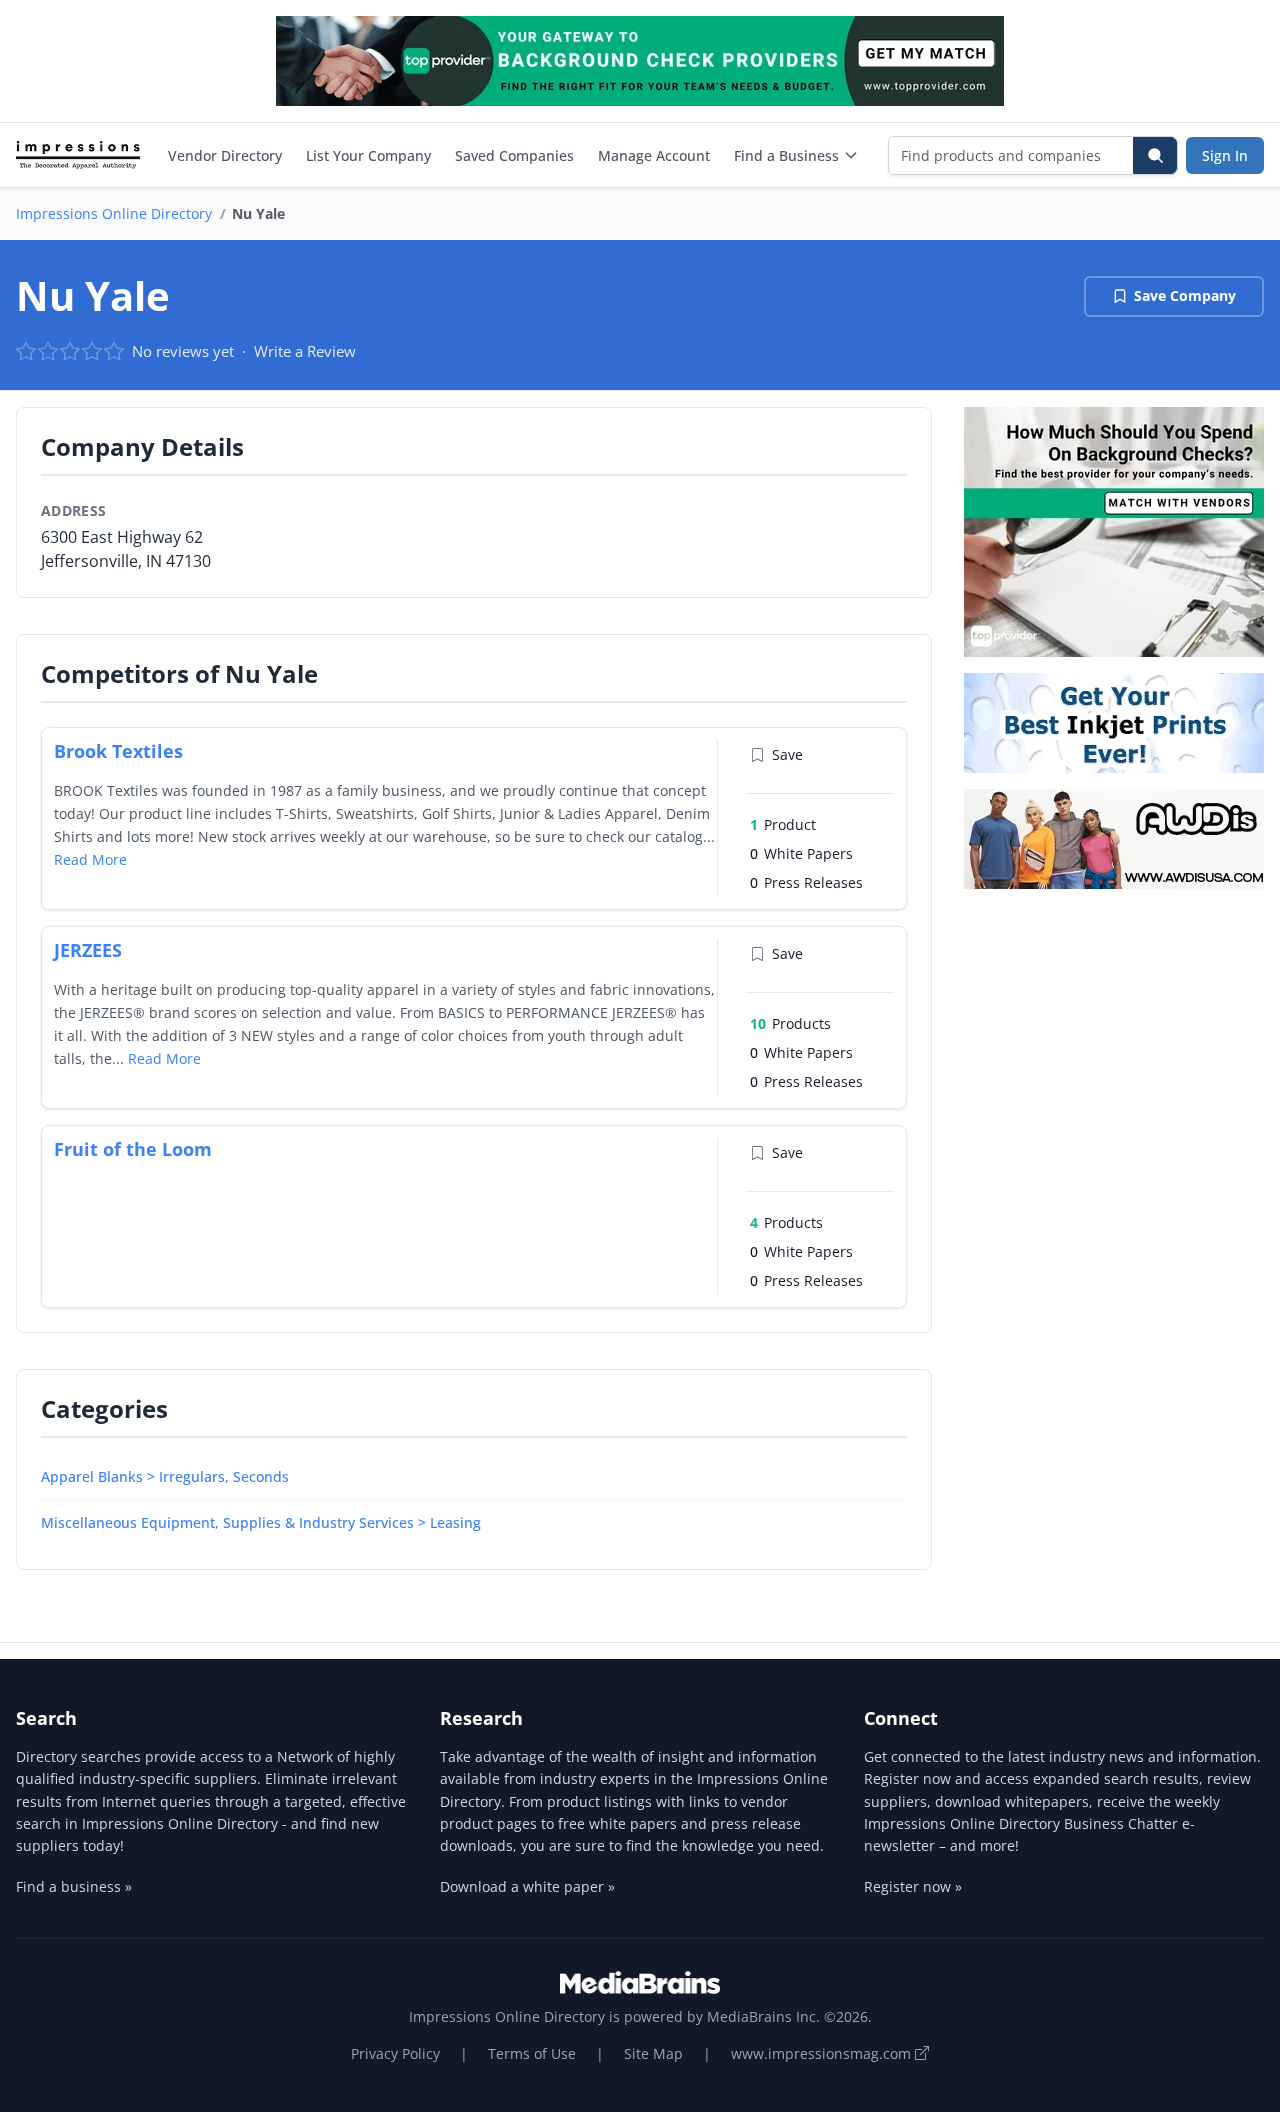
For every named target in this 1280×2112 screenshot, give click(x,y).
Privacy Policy (395, 2053)
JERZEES (88, 950)
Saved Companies (514, 155)
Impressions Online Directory (114, 213)
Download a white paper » (527, 1886)
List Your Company (368, 155)
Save (787, 754)
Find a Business (786, 155)
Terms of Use (532, 2053)
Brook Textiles (118, 751)
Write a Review (305, 351)
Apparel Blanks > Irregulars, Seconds (165, 1476)
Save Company (1185, 295)
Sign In (1225, 155)
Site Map (653, 2053)
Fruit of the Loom (133, 1149)
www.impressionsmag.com (823, 2053)
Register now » (913, 1886)
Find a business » (74, 1886)
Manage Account (654, 155)
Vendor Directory (225, 155)
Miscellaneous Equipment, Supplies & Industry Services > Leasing (261, 1522)
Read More (90, 859)
